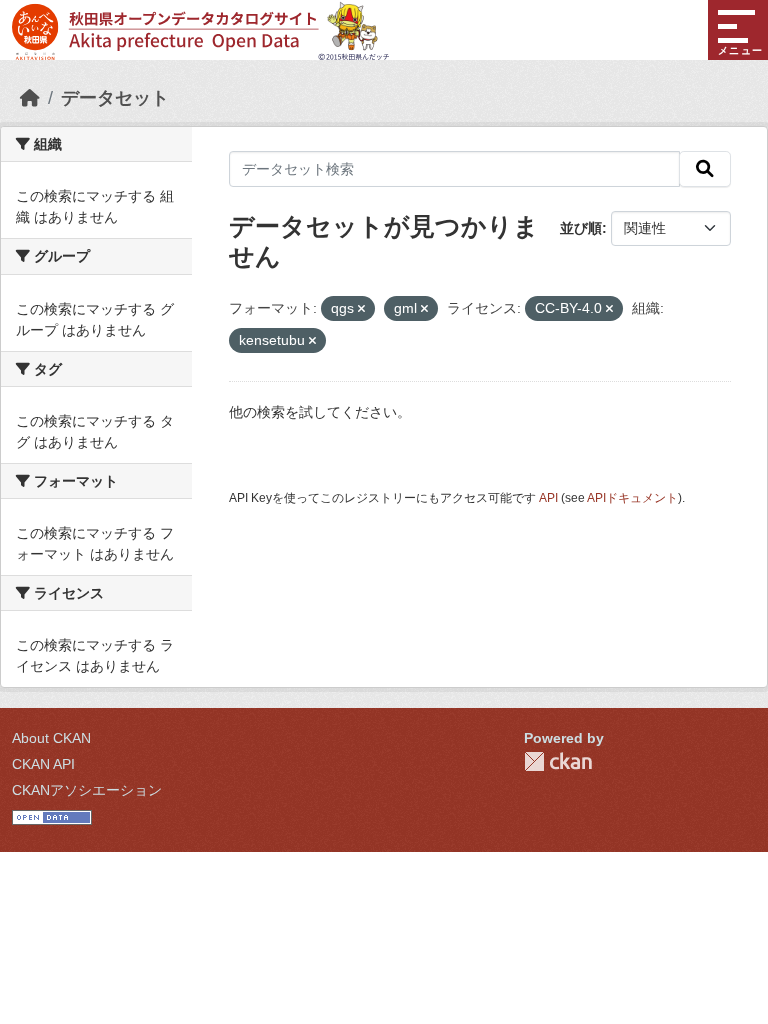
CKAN (558, 761)
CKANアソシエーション (87, 790)
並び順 (581, 228)
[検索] (705, 169)
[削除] (361, 309)
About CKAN (51, 738)
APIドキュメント (632, 498)
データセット (115, 98)
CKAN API (43, 764)
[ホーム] (30, 98)
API (548, 498)
